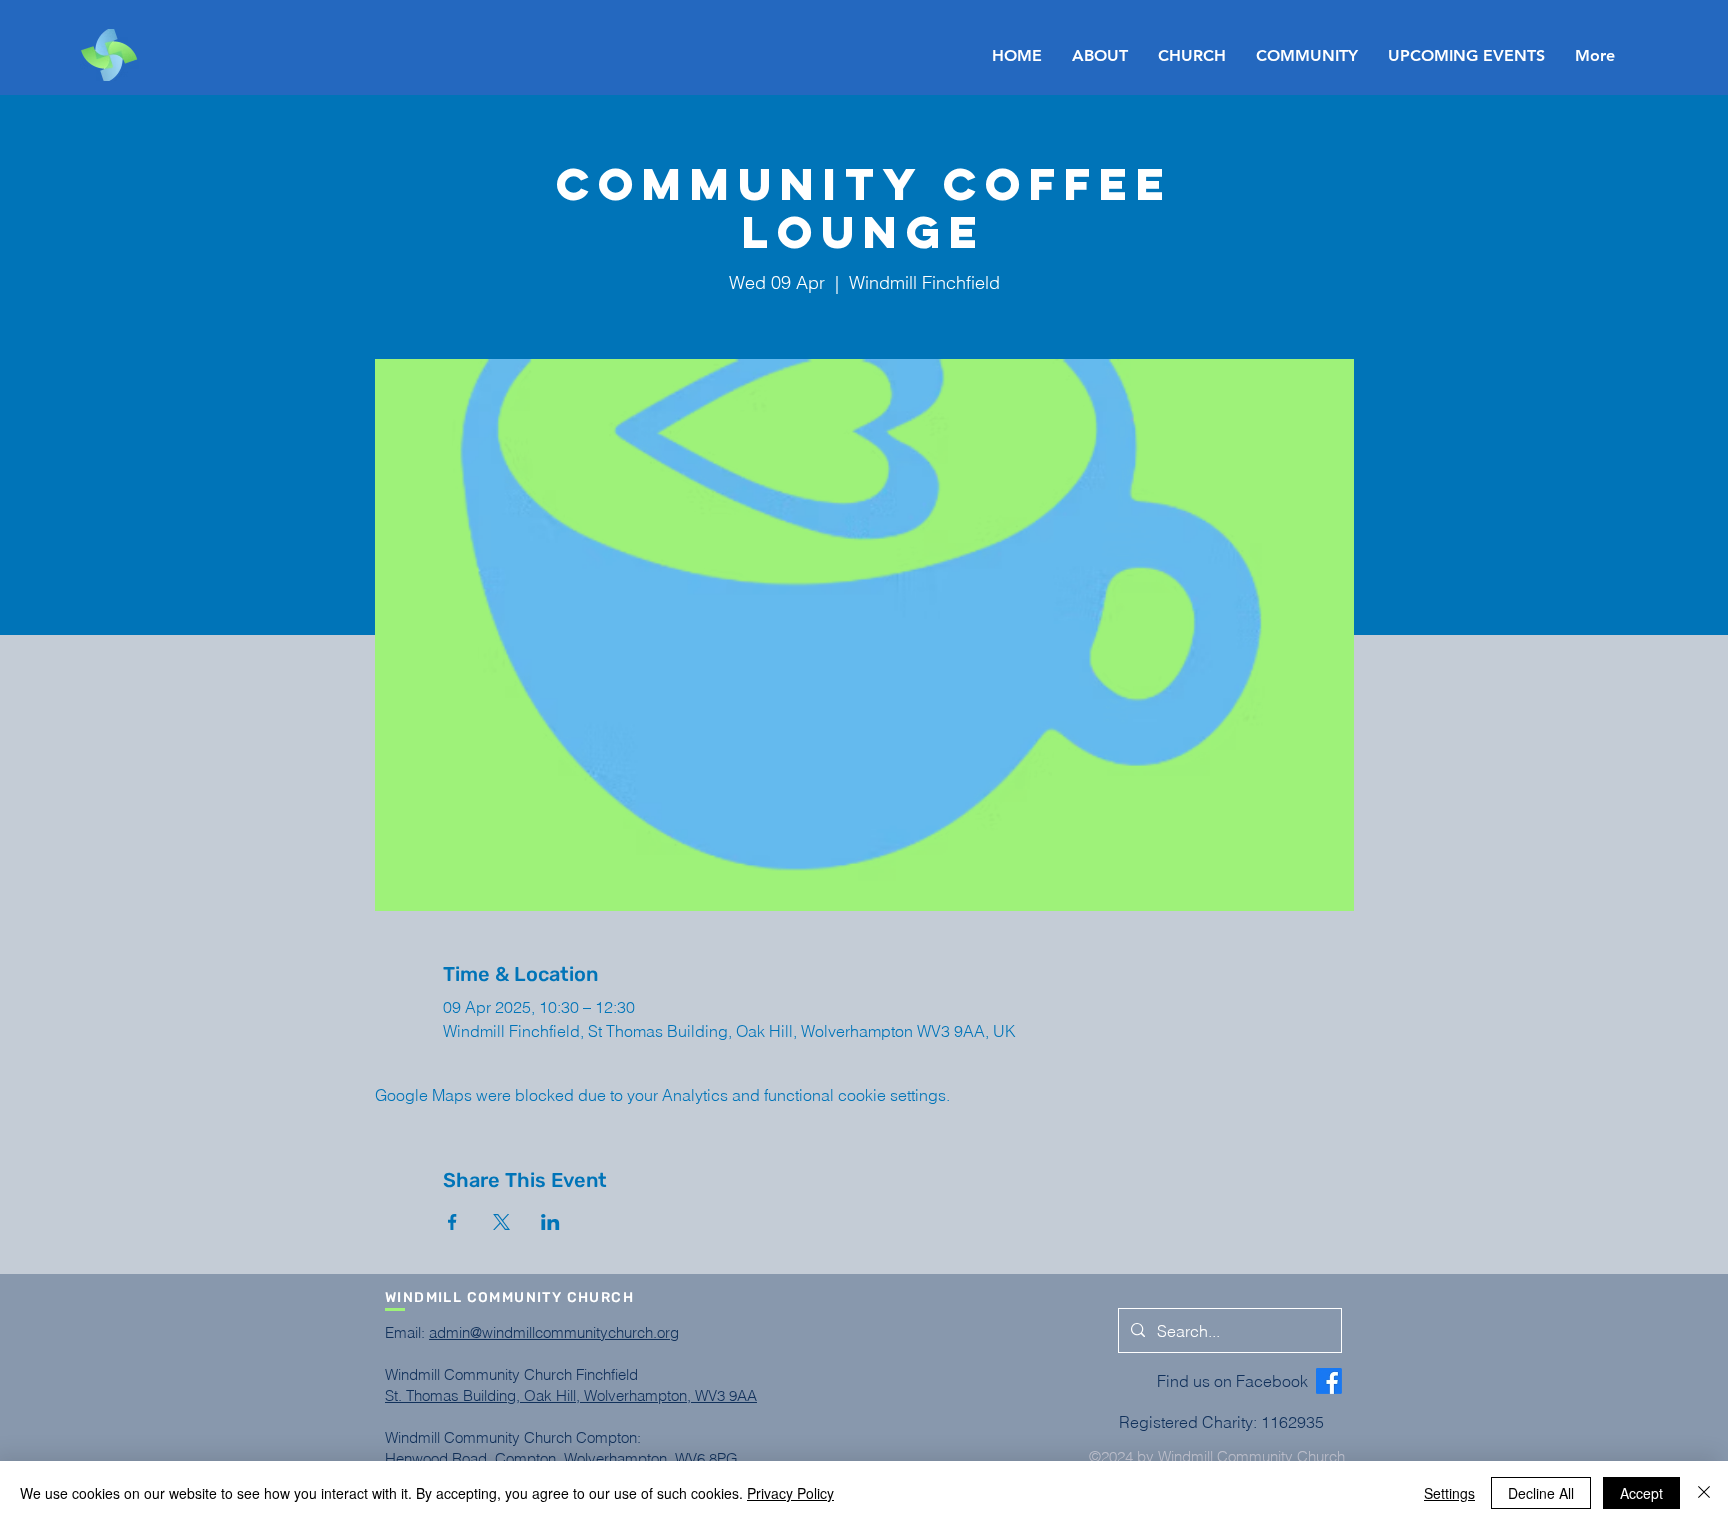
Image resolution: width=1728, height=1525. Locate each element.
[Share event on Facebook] (452, 1222)
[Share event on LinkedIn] (550, 1222)
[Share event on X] (501, 1222)
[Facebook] (1329, 1381)
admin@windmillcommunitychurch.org (554, 1332)
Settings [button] (1449, 1493)
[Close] (1704, 1493)
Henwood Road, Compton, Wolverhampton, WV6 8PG (561, 1458)
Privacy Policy (790, 1493)
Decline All (1541, 1493)
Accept (1641, 1493)
